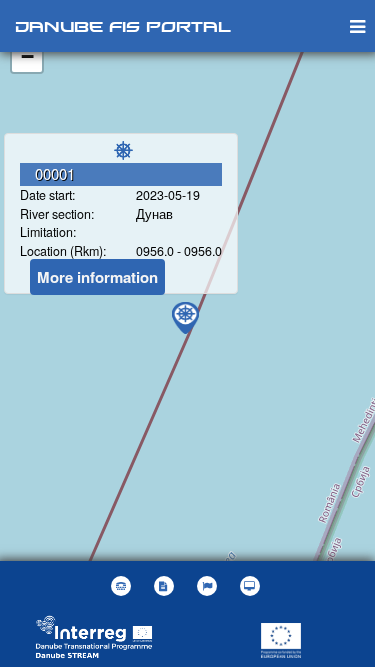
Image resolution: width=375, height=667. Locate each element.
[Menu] (357, 25)
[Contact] (123, 586)
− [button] (27, 56)
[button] (209, 586)
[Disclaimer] (166, 586)
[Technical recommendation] (252, 586)
